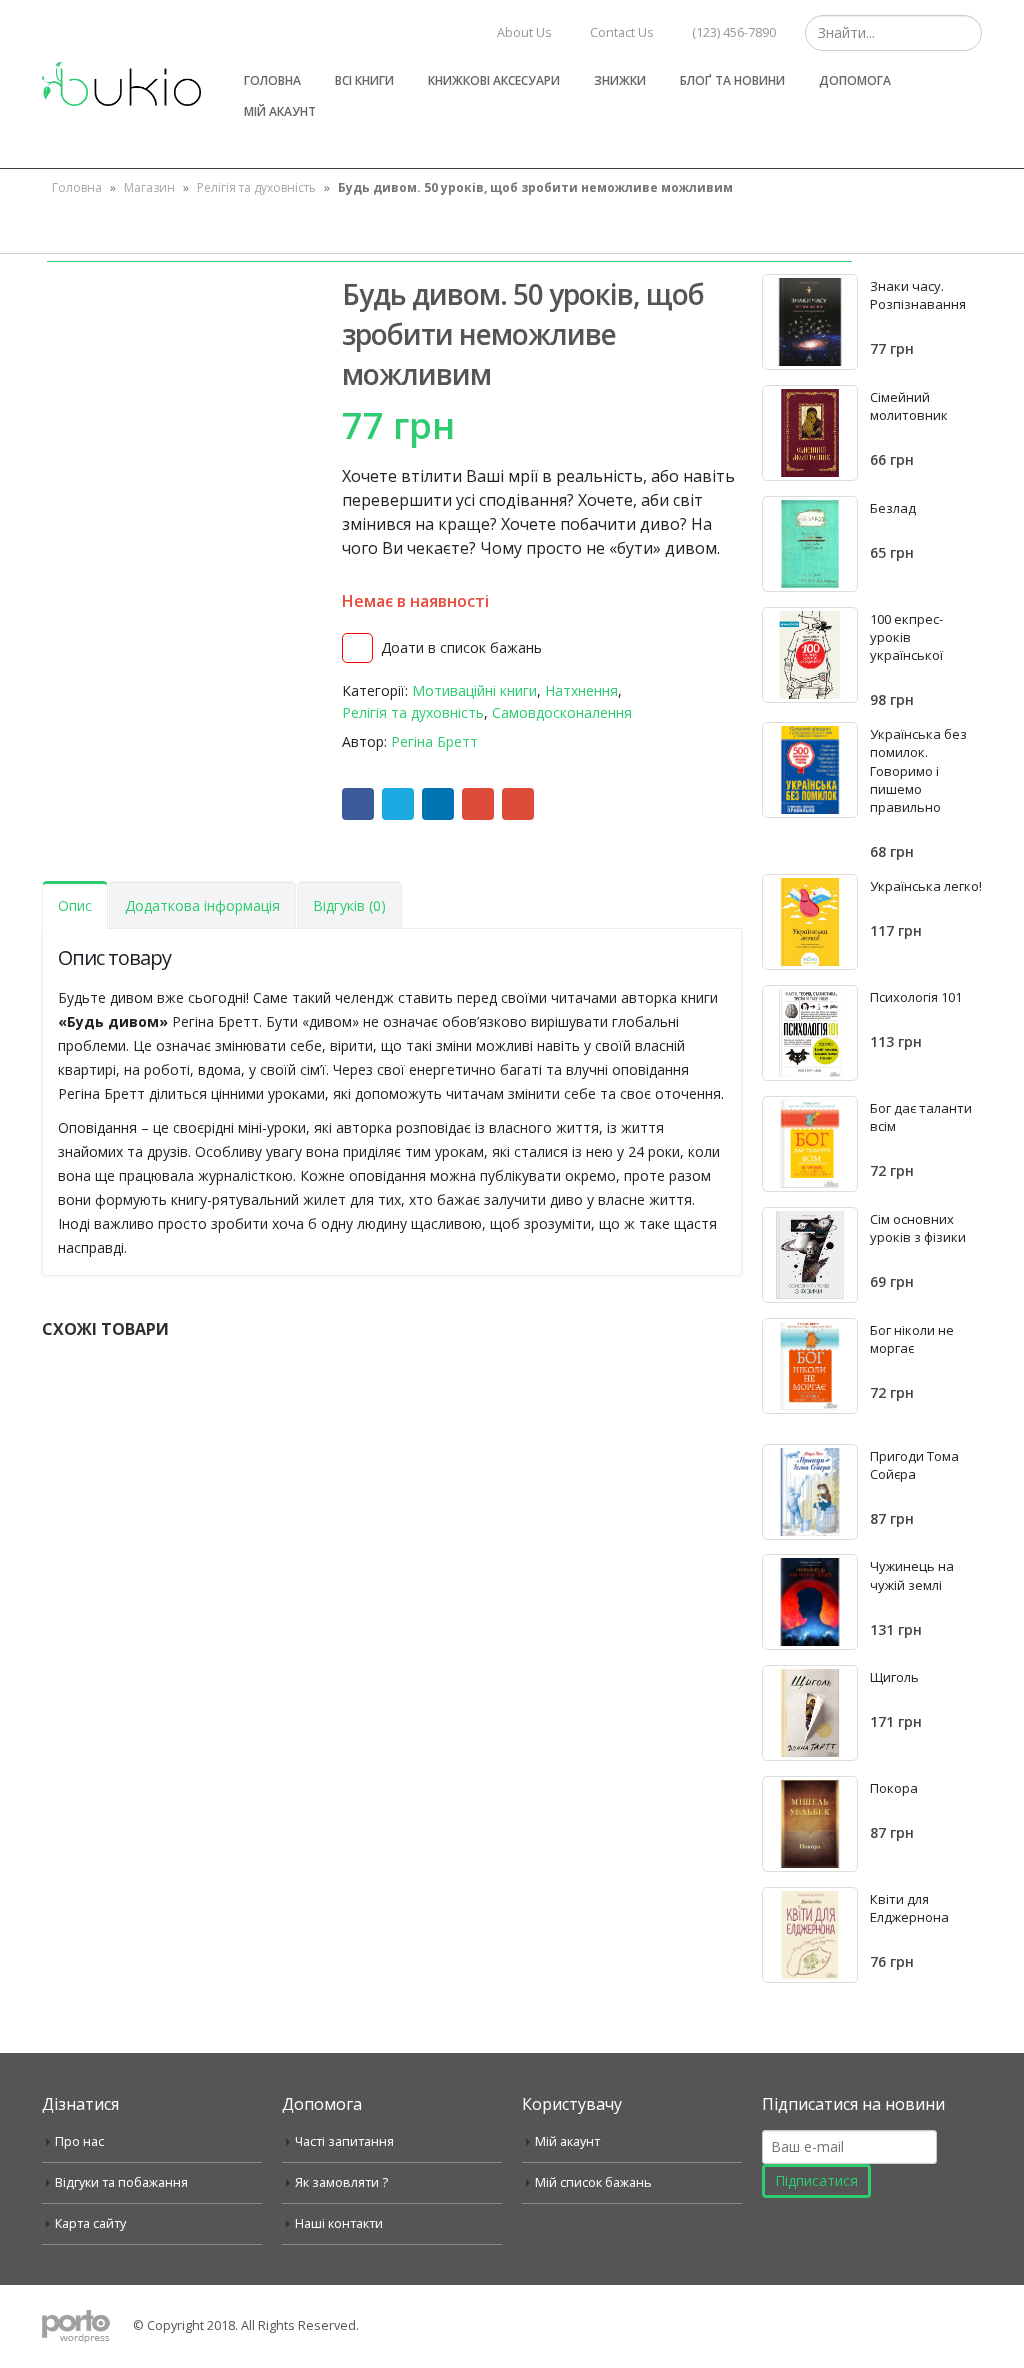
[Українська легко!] (810, 922)
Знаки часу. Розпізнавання (918, 295)
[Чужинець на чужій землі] (810, 1602)
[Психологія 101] (810, 1033)
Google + (478, 804)
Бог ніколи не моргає (912, 1339)
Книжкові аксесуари (494, 80)
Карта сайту (90, 2223)
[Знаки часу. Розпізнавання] (810, 322)
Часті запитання (344, 2141)
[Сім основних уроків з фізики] (810, 1255)
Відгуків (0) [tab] (349, 905)
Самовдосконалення (562, 712)
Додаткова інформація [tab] (202, 905)
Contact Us (622, 32)
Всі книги (364, 80)
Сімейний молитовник (909, 406)
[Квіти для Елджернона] (810, 1935)
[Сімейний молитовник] (810, 433)
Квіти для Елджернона (909, 1908)
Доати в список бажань (461, 647)
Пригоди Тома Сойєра (914, 1465)
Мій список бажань (593, 2182)
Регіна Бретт (434, 741)
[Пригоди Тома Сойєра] (810, 1492)
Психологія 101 (916, 997)
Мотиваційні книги (474, 690)
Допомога (855, 80)
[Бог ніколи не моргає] (810, 1366)
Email (518, 804)
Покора (894, 1788)
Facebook (358, 804)
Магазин (149, 187)
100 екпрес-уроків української (906, 637)
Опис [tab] (75, 905)
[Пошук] (964, 33)
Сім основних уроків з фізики (918, 1228)
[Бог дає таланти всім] (810, 1144)
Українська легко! (926, 886)
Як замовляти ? (341, 2182)
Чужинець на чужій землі (912, 1575)
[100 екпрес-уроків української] (810, 655)
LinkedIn (438, 804)
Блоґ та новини (732, 80)
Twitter (398, 804)
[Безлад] (810, 544)
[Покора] (810, 1824)
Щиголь (894, 1677)
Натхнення (581, 690)
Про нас (79, 2141)
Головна (272, 80)
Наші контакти (339, 2223)
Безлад (893, 508)
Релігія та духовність (256, 187)
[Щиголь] (810, 1713)
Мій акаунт (280, 111)
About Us (524, 32)
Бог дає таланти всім (921, 1117)
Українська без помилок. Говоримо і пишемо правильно (918, 770)
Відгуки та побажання (121, 2182)
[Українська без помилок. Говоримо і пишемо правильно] (810, 770)
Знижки (620, 80)
